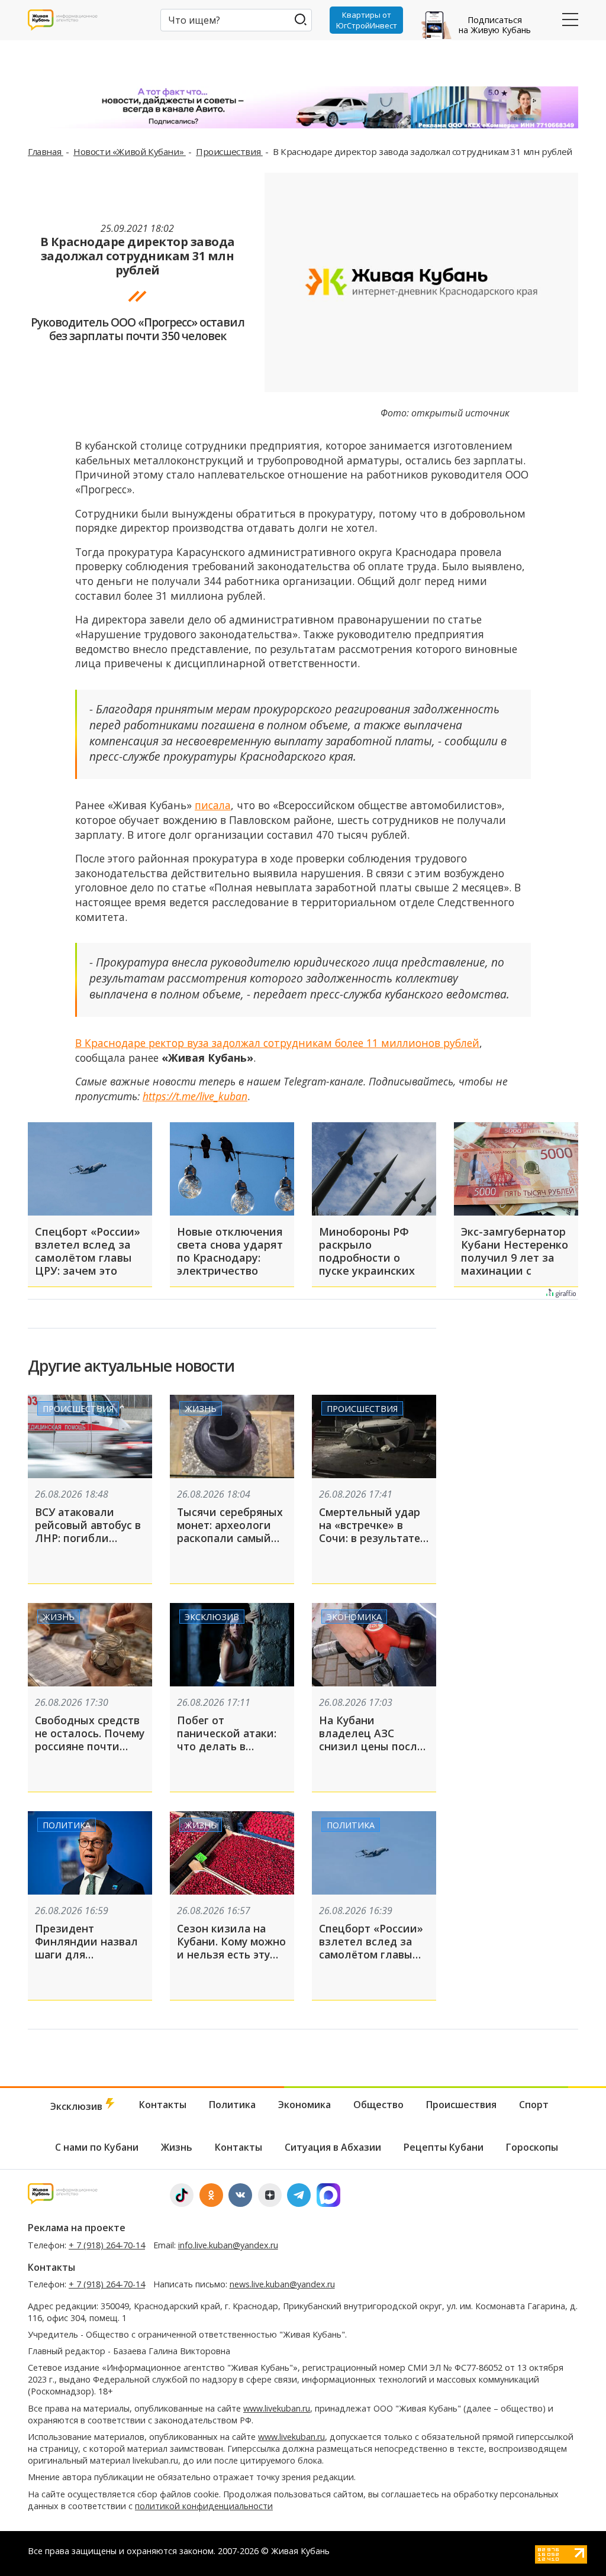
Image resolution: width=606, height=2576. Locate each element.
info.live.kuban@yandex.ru (228, 2245)
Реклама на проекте (77, 2228)
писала (213, 805)
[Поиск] (300, 19)
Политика (67, 1825)
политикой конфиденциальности (204, 2506)
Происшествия (229, 151)
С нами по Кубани (97, 2147)
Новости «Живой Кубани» (130, 151)
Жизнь (201, 1409)
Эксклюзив (212, 1617)
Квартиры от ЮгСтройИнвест (367, 20)
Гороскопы (532, 2147)
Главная (46, 151)
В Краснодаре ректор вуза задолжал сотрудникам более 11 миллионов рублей (277, 1043)
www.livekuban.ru (277, 2408)
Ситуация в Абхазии (333, 2147)
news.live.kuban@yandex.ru (282, 2284)
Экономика (354, 1617)
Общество (378, 2105)
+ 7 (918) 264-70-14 (107, 2245)
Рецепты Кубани (444, 2147)
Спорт (534, 2105)
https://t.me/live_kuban (195, 1096)
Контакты (163, 2105)
